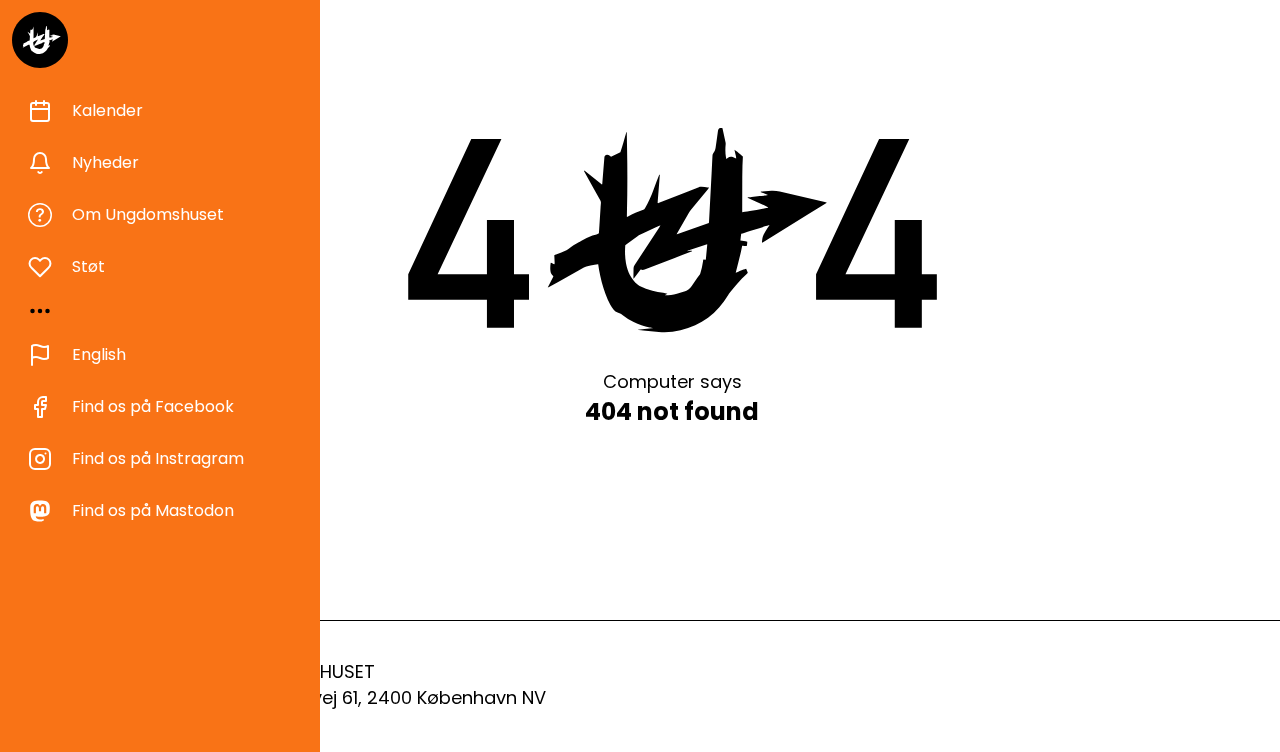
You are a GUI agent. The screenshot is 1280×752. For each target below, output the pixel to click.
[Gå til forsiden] (40, 40)
